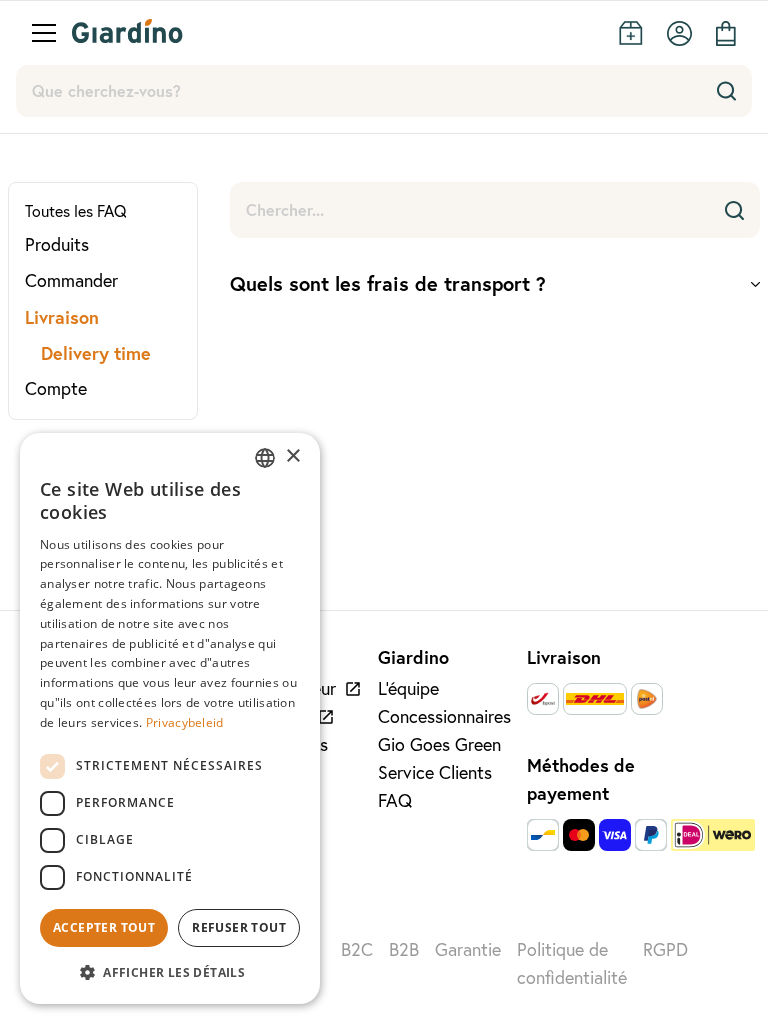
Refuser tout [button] (239, 927)
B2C (357, 949)
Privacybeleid (185, 722)
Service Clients (435, 772)
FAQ (395, 800)
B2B (404, 949)
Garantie (468, 949)
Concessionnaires (444, 716)
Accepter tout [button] (104, 927)
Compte (56, 388)
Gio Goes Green (439, 744)
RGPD (665, 949)
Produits (57, 244)
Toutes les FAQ (76, 211)
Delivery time (96, 353)
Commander (71, 280)
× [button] (292, 456)
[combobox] (265, 458)
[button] (170, 972)
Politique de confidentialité (572, 963)
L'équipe (408, 688)
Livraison (62, 317)
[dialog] (170, 718)
